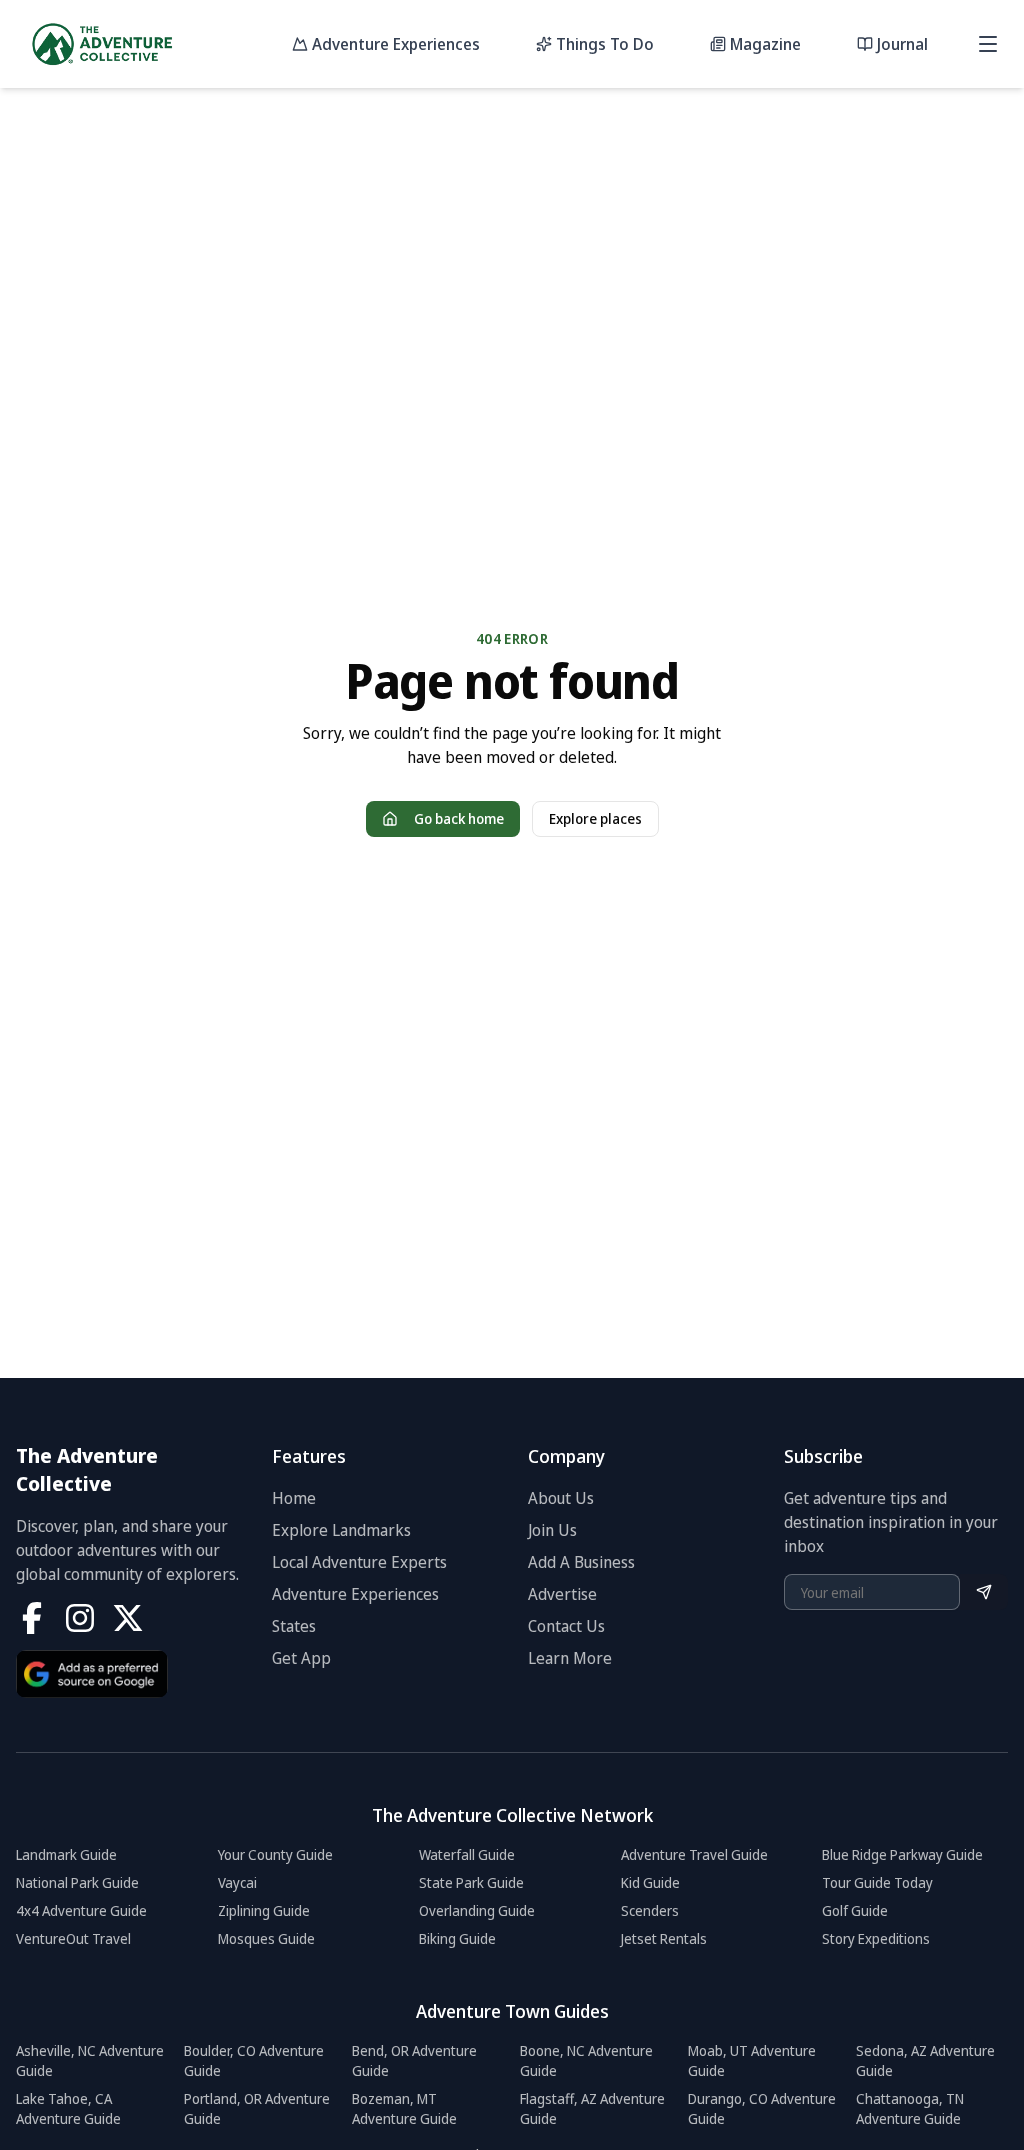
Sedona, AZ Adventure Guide (925, 2060)
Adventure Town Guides (512, 2011)
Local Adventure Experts (359, 1562)
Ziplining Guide (264, 1910)
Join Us (552, 1530)
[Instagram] (80, 1618)
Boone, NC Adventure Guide (586, 2060)
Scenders (650, 1910)
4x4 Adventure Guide (81, 1910)
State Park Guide (471, 1882)
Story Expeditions (876, 1938)
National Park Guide (77, 1882)
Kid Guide (650, 1882)
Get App (301, 1658)
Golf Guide (855, 1910)
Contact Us (566, 1626)
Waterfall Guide (467, 1854)
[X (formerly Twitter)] (128, 1618)
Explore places (595, 818)
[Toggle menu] (988, 44)
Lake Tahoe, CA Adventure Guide (68, 2108)
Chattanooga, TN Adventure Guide (910, 2108)
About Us (561, 1498)
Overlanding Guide (477, 1910)
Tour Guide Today (877, 1882)
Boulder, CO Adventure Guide (254, 2060)
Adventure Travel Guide (694, 1854)
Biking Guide (457, 1938)
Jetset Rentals (664, 1938)
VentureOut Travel (73, 1938)
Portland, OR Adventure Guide (257, 2108)
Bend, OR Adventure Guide (414, 2060)
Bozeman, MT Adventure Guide (404, 2108)
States (294, 1626)
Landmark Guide (66, 1854)
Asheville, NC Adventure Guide (90, 2060)
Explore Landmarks (341, 1530)
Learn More (570, 1658)
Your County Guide (275, 1854)
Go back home (459, 818)
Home (294, 1498)
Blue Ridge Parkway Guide (902, 1854)
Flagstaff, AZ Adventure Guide (592, 2108)
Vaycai (237, 1882)
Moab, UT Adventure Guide (752, 2060)
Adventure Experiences (355, 1594)
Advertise (562, 1594)
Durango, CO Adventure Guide (762, 2108)
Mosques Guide (266, 1938)
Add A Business (581, 1562)
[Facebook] (32, 1618)
